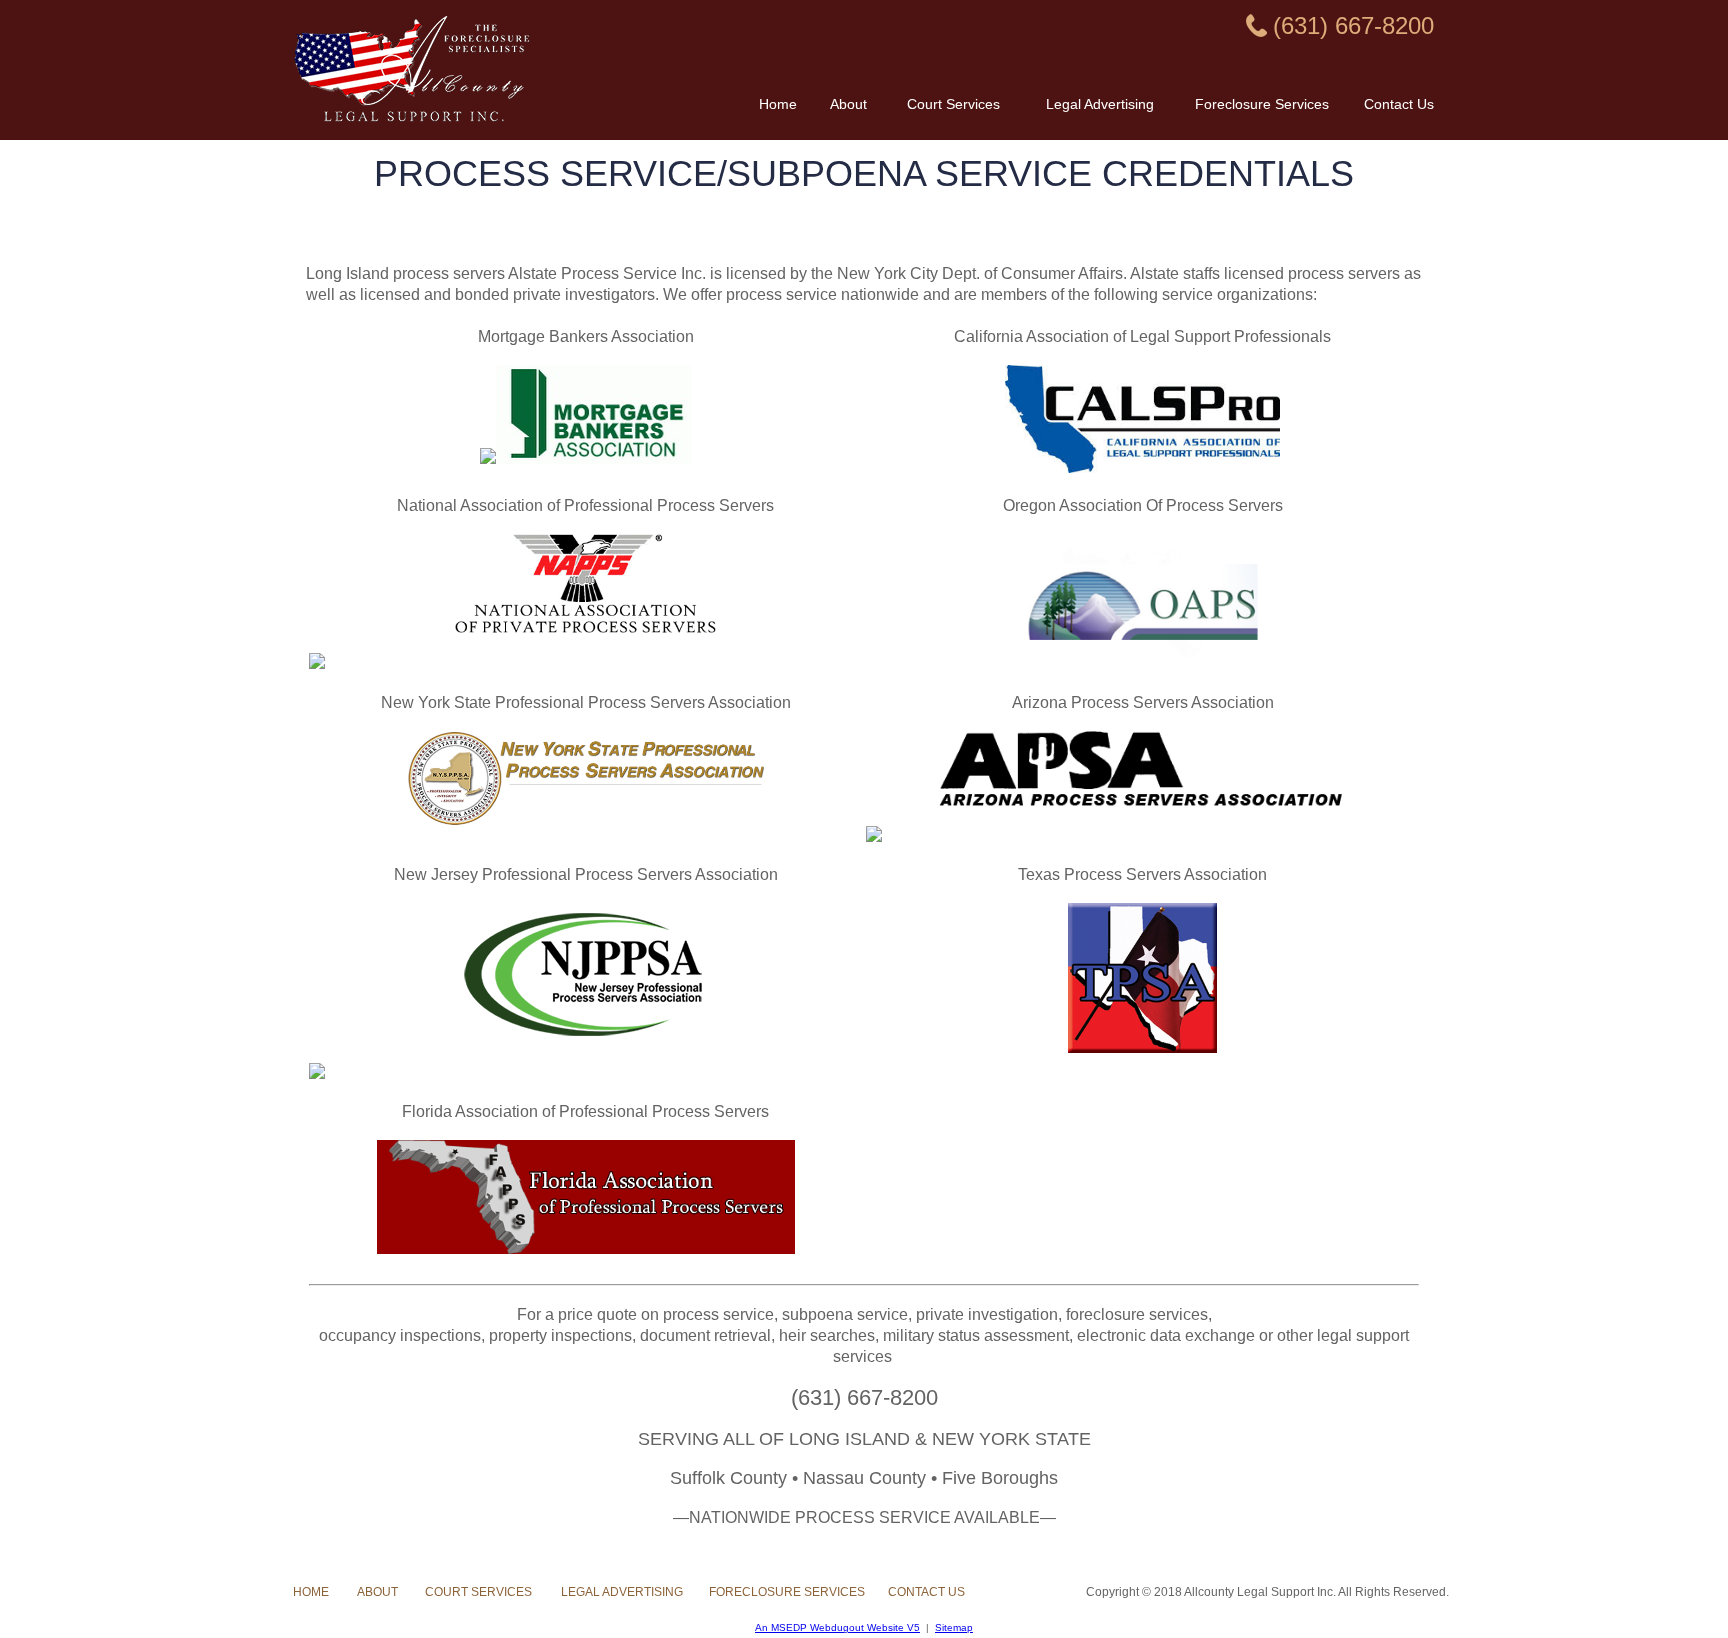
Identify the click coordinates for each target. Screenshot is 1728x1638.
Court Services (953, 104)
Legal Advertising (1100, 104)
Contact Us (1399, 104)
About (848, 104)
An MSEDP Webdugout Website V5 (837, 1627)
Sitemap (954, 1627)
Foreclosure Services (1262, 104)
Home (778, 104)
